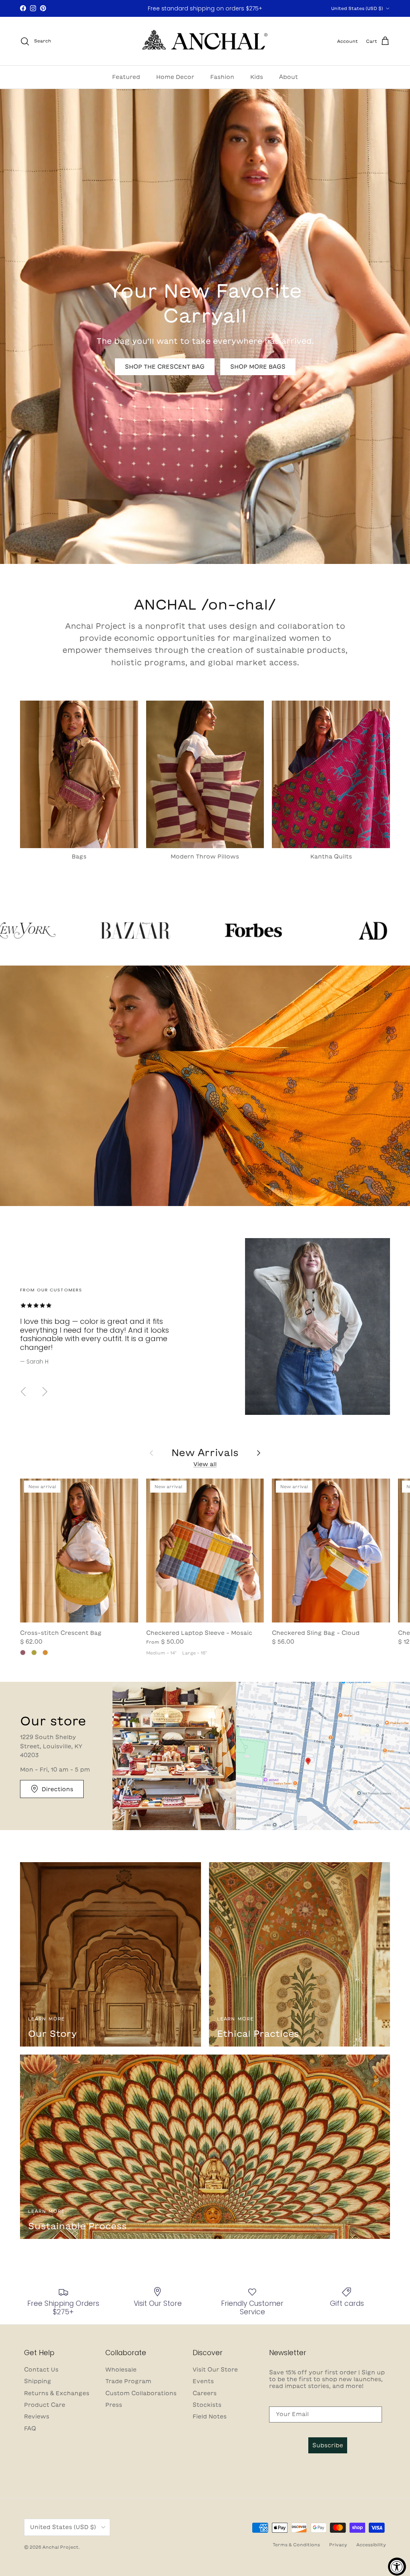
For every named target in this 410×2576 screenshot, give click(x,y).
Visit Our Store (215, 2370)
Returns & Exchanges (57, 2393)
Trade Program (128, 2381)
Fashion (222, 77)
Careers (205, 2393)
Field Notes (210, 2416)
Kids (257, 77)
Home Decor (175, 77)
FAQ (30, 2429)
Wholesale (121, 2370)
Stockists (207, 2405)
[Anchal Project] (205, 41)
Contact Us (41, 2370)
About (288, 77)
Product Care (45, 2405)
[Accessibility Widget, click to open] (397, 2567)
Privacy (338, 2545)
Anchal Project (60, 2547)
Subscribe (328, 2445)
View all (205, 1464)
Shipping (38, 2381)
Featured (126, 77)
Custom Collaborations (141, 2393)
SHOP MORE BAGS (258, 367)
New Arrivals (205, 1453)
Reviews (37, 2416)
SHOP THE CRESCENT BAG (165, 367)
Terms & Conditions (296, 2545)
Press (114, 2405)
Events (203, 2381)
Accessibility (371, 2545)
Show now (245, 9)
